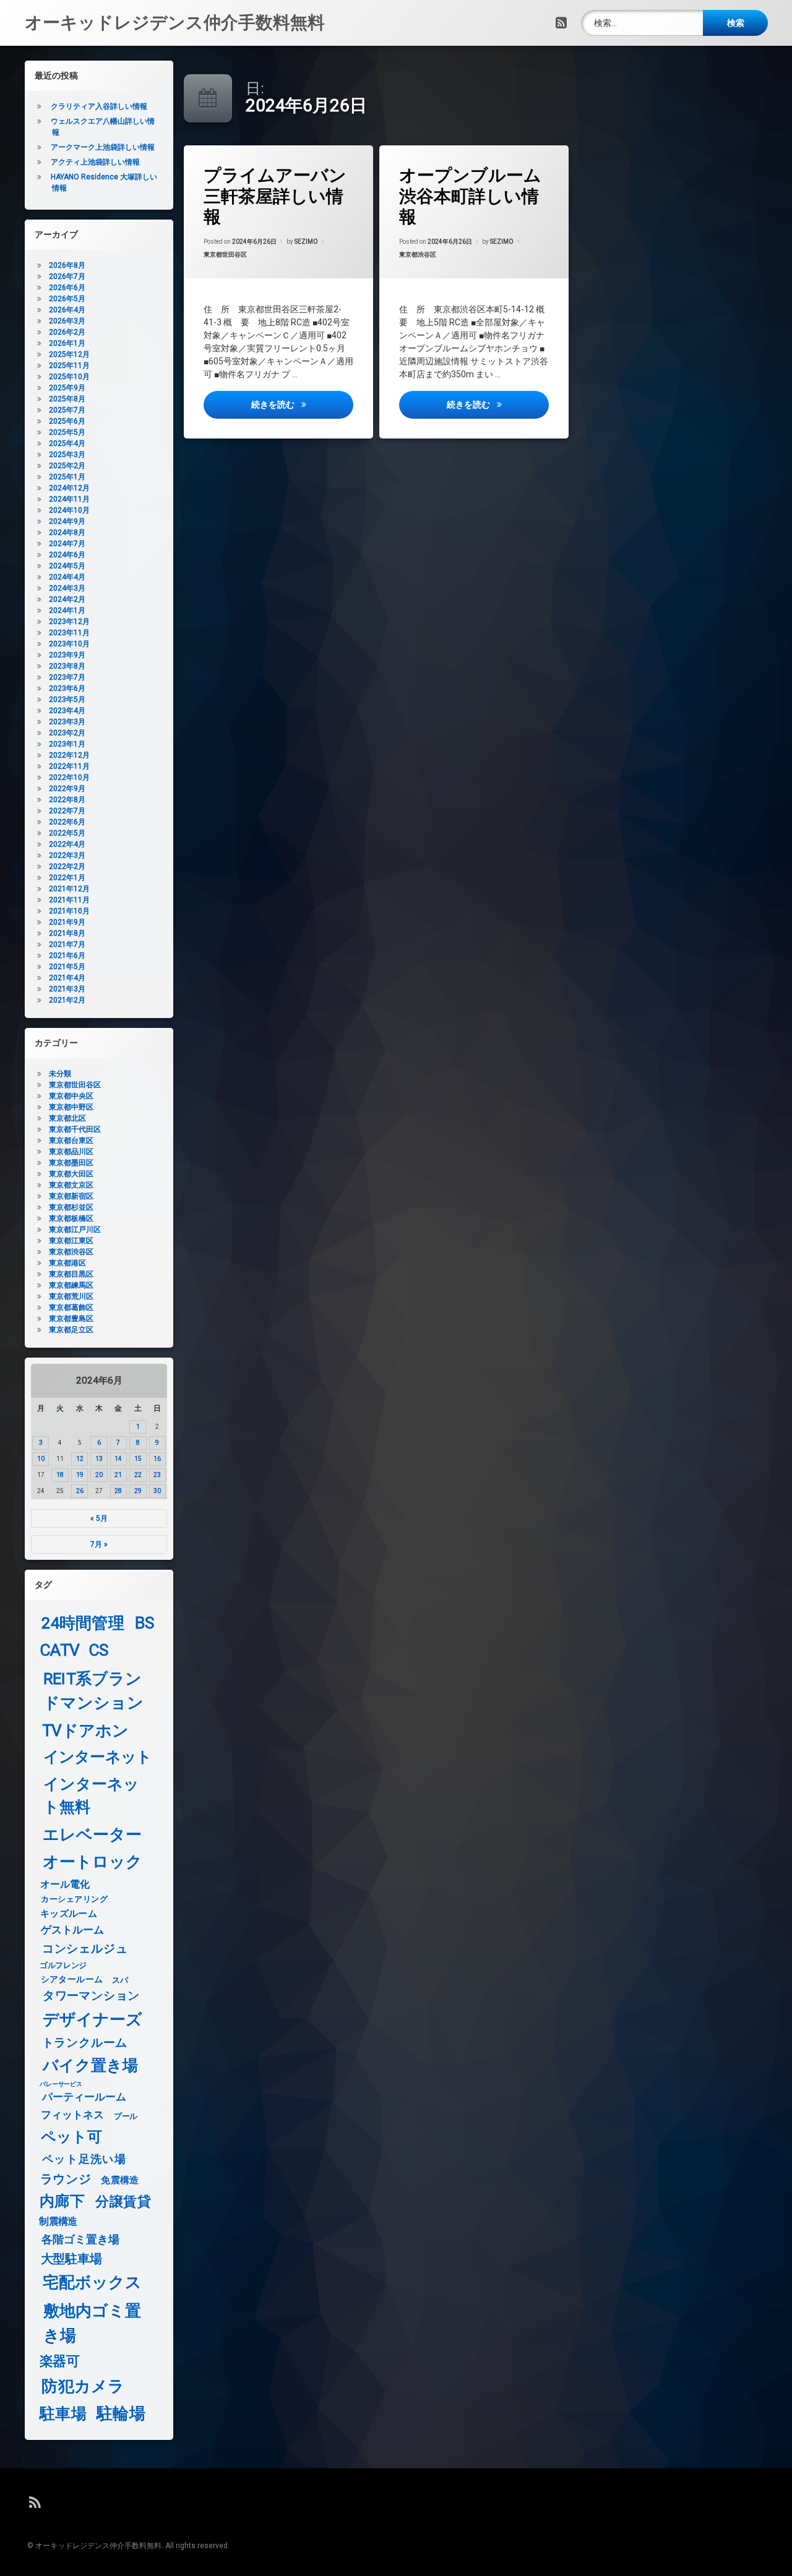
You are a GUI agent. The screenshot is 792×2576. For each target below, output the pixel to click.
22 (138, 1475)
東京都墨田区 (71, 1163)
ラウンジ (66, 2179)
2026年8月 (67, 265)
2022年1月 (67, 878)
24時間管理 (83, 1623)
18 (60, 1475)
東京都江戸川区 (75, 1230)
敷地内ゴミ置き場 (92, 2323)
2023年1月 (67, 744)
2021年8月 (67, 933)
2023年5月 (67, 700)
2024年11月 (69, 499)
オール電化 (65, 1884)
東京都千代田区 (75, 1129)
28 (118, 1491)
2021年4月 (67, 978)
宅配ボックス (92, 2283)
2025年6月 (67, 421)
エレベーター (92, 1835)
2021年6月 (67, 956)
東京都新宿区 (71, 1196)
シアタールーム (72, 1979)
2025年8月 (67, 399)
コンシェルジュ (85, 1949)
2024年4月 (67, 577)
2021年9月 (67, 922)
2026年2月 (67, 332)
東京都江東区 (71, 1241)
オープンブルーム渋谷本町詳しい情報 (470, 196)
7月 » (99, 1544)
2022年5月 (67, 833)
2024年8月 (67, 533)
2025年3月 (67, 455)
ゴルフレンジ (63, 1965)
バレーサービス (61, 2084)
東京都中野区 (71, 1107)
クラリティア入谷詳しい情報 (99, 106)
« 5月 (99, 1518)
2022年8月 (67, 800)
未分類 (60, 1074)
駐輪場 (121, 2414)
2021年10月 (69, 911)
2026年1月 (67, 343)
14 (118, 1459)
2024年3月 (67, 588)
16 (157, 1459)
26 (80, 1491)
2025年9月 (67, 388)
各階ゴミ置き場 (80, 2240)
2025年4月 (67, 443)
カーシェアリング (74, 1899)
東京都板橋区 (71, 1218)
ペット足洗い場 (84, 2159)
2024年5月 (67, 566)
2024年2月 (67, 599)
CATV (60, 1650)
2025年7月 (67, 410)
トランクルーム (85, 2043)
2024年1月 (67, 610)
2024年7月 (67, 544)
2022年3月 (67, 855)
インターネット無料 (92, 1796)
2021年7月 (67, 944)
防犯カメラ (83, 2386)
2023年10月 (69, 644)
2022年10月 (69, 777)
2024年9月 (67, 521)
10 (41, 1459)
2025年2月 (67, 466)
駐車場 (63, 2414)
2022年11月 (69, 766)
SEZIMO (306, 242)
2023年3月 (67, 722)
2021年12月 (69, 889)
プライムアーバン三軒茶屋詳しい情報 (275, 196)
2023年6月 (67, 688)
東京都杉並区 (71, 1207)
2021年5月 (67, 967)
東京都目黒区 (71, 1274)
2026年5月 (67, 299)
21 (118, 1475)
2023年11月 (69, 633)
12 (80, 1459)
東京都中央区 (71, 1096)
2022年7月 (67, 811)
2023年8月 (67, 666)
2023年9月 (67, 655)
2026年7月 (67, 276)
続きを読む (302, 404)
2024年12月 (69, 488)
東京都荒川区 (71, 1296)
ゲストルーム (73, 1930)
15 (138, 1459)
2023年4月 (67, 711)
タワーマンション (92, 1996)
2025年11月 (69, 366)
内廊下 (62, 2202)
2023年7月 (67, 677)
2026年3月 (67, 321)
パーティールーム (84, 2098)
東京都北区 (67, 1118)
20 (99, 1475)
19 (80, 1475)
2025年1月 (67, 477)
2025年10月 (69, 377)
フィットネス (73, 2116)
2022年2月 (67, 867)
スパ (120, 1980)
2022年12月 (69, 755)
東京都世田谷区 (225, 255)
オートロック (93, 1861)
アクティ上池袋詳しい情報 (95, 162)
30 (157, 1491)
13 (99, 1459)
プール (126, 2116)
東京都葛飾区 (71, 1307)
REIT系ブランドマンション (93, 1691)
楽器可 (60, 2362)
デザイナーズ (93, 2019)
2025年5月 (67, 432)
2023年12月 (69, 622)
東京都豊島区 (71, 1319)
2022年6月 (67, 822)
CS (98, 1650)
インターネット (98, 1757)
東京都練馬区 (71, 1285)
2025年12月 (69, 354)
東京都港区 (67, 1263)
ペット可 (72, 2137)
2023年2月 (67, 733)
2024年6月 (67, 555)
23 (157, 1475)
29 (138, 1491)
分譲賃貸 (123, 2202)
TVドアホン (85, 1731)
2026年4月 (67, 310)
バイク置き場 (91, 2066)
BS (145, 1623)
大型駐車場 (71, 2258)
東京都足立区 (71, 1330)
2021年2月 (67, 1000)
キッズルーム (69, 1914)
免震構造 (120, 2180)
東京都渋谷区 (418, 255)
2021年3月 (67, 989)
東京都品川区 (71, 1152)
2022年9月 (67, 789)
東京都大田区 (71, 1174)
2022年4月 (67, 844)
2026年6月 (67, 288)
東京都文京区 (71, 1185)
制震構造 (58, 2222)
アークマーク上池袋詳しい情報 (103, 147)
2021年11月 (69, 900)
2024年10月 (69, 510)
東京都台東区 (71, 1140)
